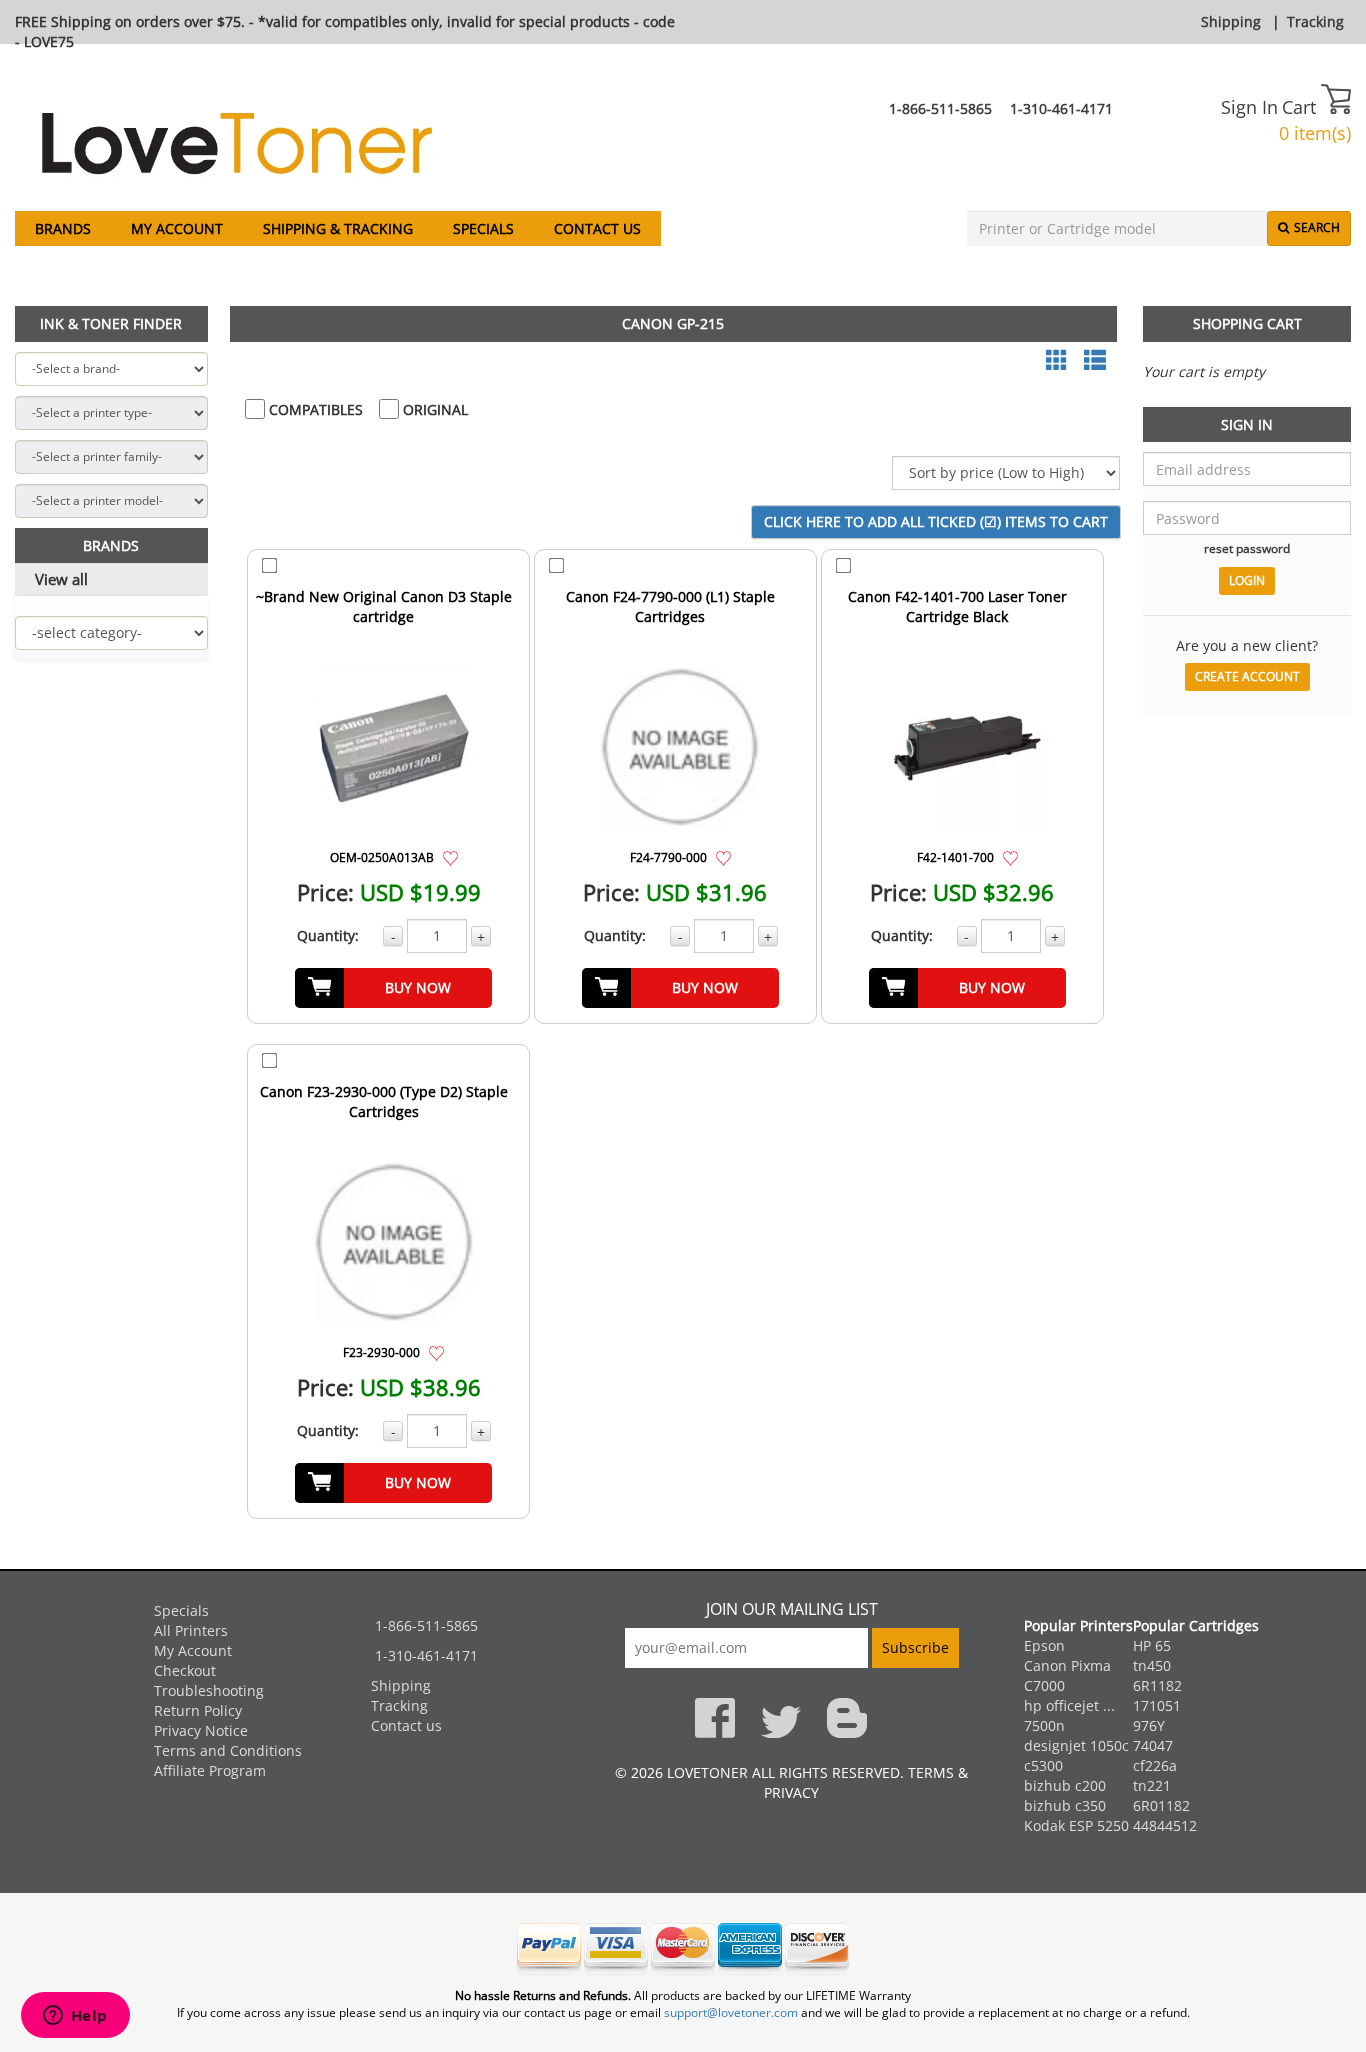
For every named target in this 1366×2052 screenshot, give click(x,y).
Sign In (1249, 107)
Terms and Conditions (228, 1750)
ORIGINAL (433, 409)
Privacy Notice (201, 1730)
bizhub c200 (1065, 1785)
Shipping (1231, 21)
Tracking (1315, 21)
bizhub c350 (1065, 1805)
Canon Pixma (1067, 1665)
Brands (63, 228)
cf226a (1155, 1765)
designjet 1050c (1076, 1745)
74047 (1153, 1745)
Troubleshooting (209, 1690)
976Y (1149, 1725)
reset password (1247, 548)
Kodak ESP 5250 (1076, 1825)
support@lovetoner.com (731, 2012)
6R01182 (1161, 1805)
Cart (1301, 107)
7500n (1044, 1725)
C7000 (1044, 1685)
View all (61, 579)
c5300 (1043, 1765)
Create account (1247, 676)
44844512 (1165, 1825)
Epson (1044, 1645)
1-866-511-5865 (940, 108)
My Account (177, 228)
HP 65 (1152, 1645)
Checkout (185, 1670)
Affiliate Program (210, 1770)
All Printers (191, 1630)
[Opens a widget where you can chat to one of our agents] (75, 2017)
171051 (1157, 1705)
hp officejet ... (1069, 1705)
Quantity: (328, 935)
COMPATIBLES (314, 409)
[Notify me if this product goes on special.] (450, 856)
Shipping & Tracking (338, 228)
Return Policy (198, 1710)
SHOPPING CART (1247, 323)
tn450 (1152, 1665)
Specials (483, 228)
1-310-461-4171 (1061, 108)
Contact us (597, 228)
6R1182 (1157, 1685)
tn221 (1152, 1785)
